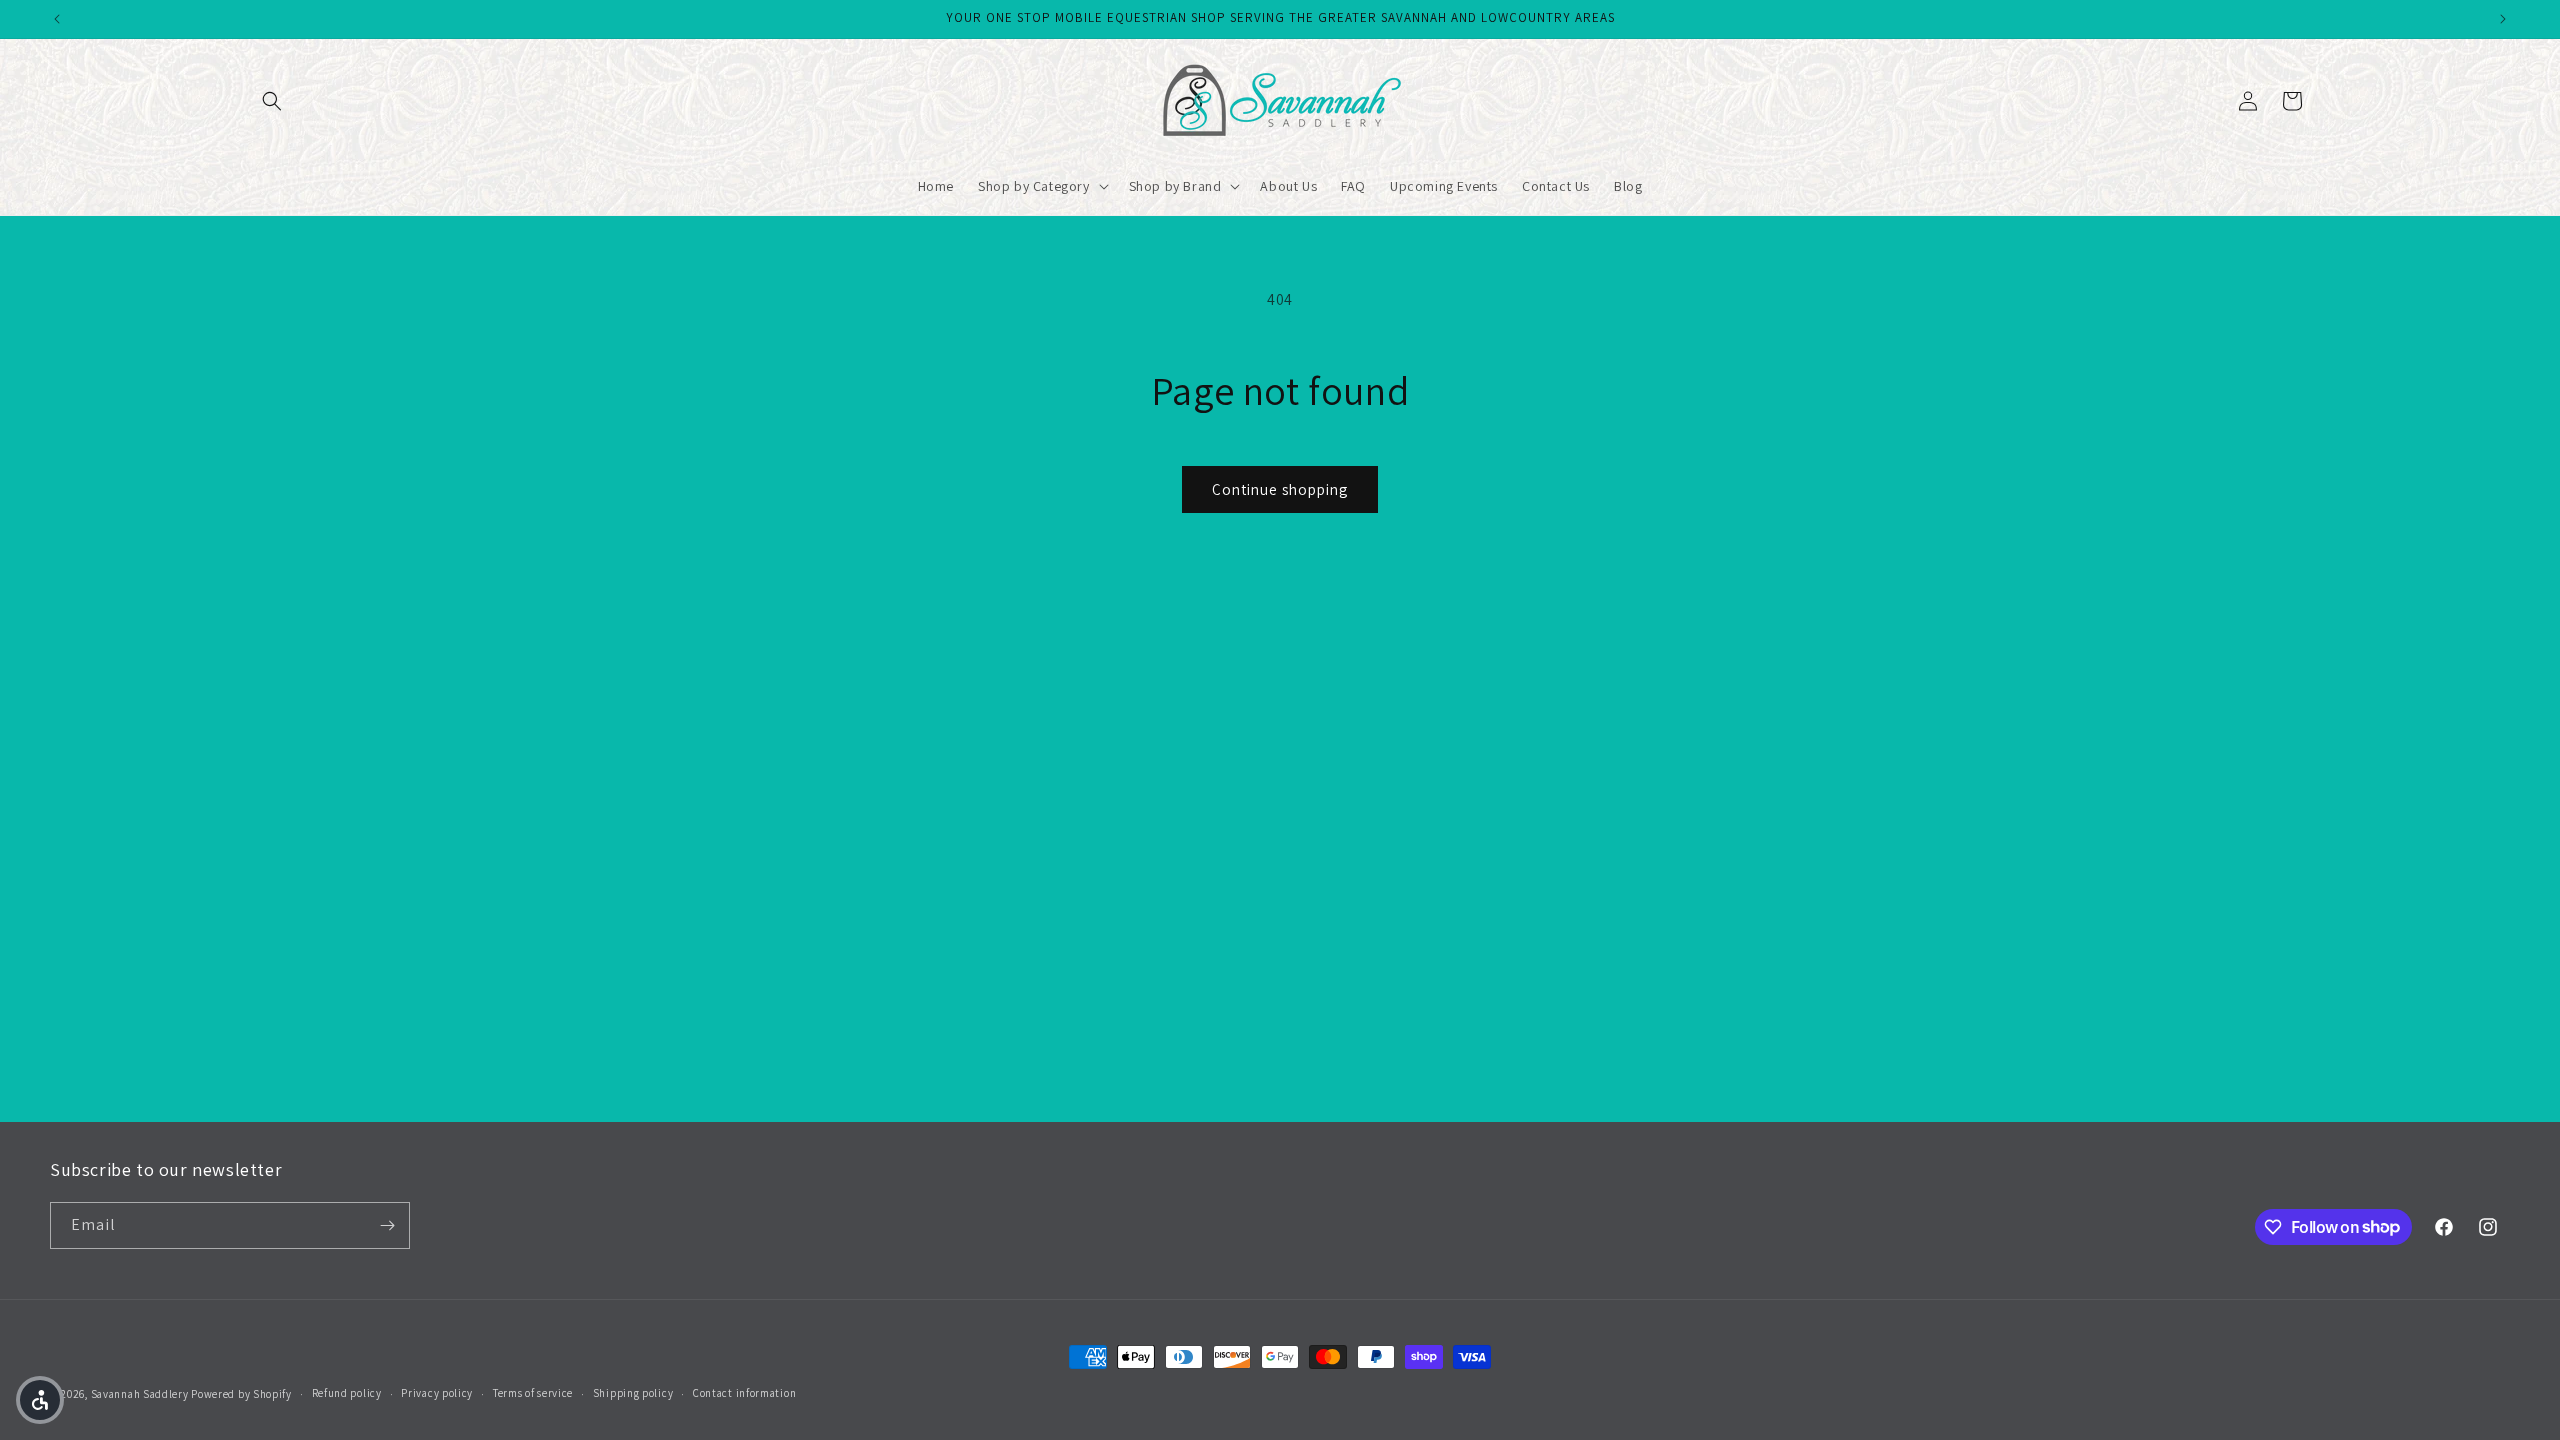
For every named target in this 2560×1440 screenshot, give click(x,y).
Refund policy (347, 1393)
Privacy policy (437, 1393)
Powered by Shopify (241, 1394)
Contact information (744, 1393)
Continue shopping (1280, 489)
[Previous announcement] (57, 19)
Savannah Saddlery (140, 1394)
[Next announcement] (2503, 19)
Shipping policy (633, 1393)
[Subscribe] (387, 1225)
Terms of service (533, 1393)
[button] (272, 101)
